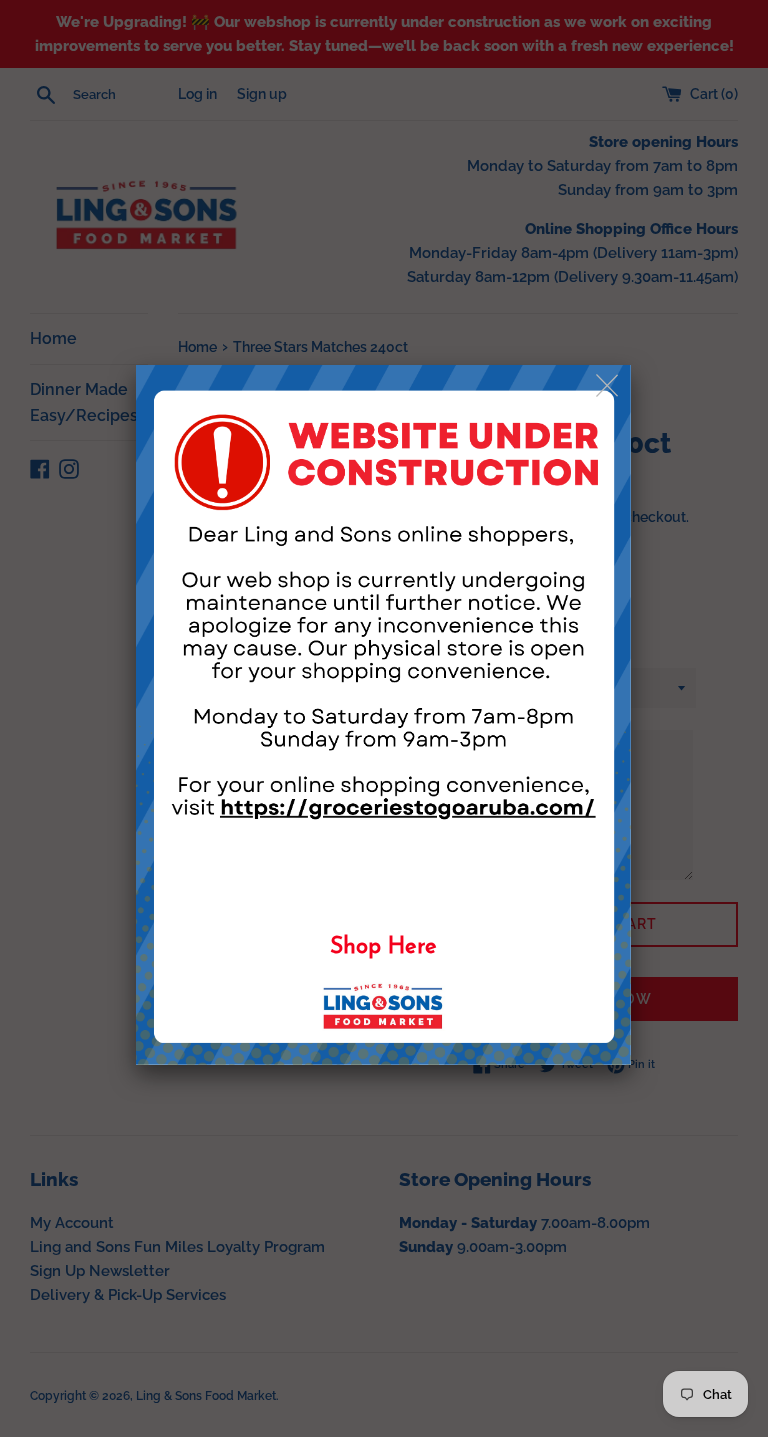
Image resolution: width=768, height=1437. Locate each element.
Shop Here (383, 947)
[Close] (608, 386)
